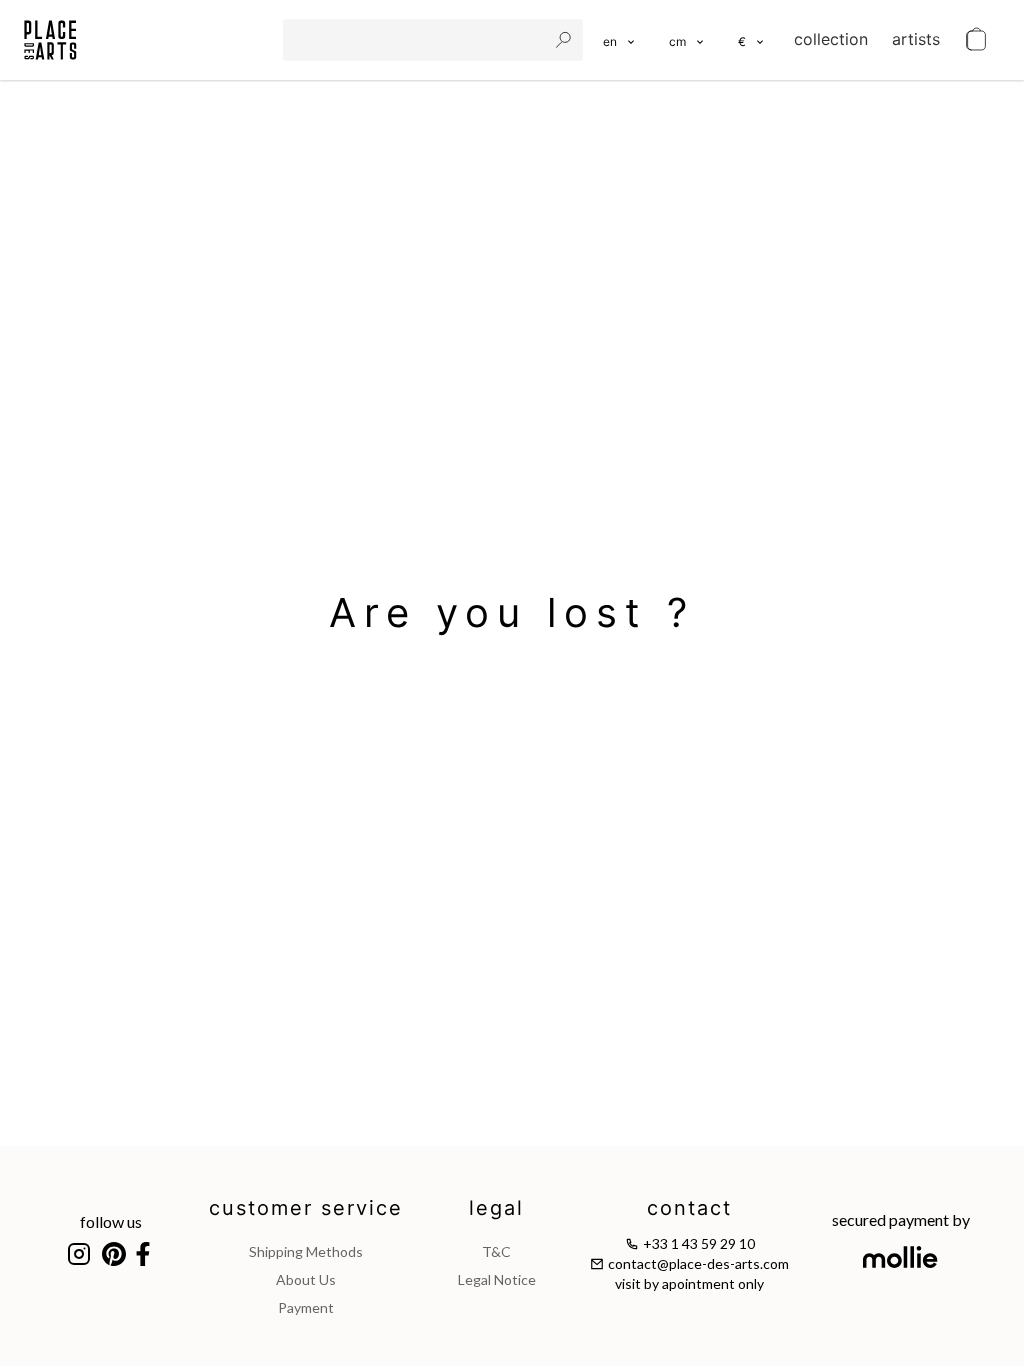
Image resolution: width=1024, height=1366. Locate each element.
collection (831, 39)
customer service (306, 1208)
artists (916, 39)
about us (306, 1279)
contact (689, 1208)
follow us (111, 1221)
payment (306, 1307)
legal (496, 1208)
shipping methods (306, 1251)
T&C (496, 1251)
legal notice (497, 1279)
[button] (687, 40)
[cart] (976, 40)
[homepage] (50, 40)
